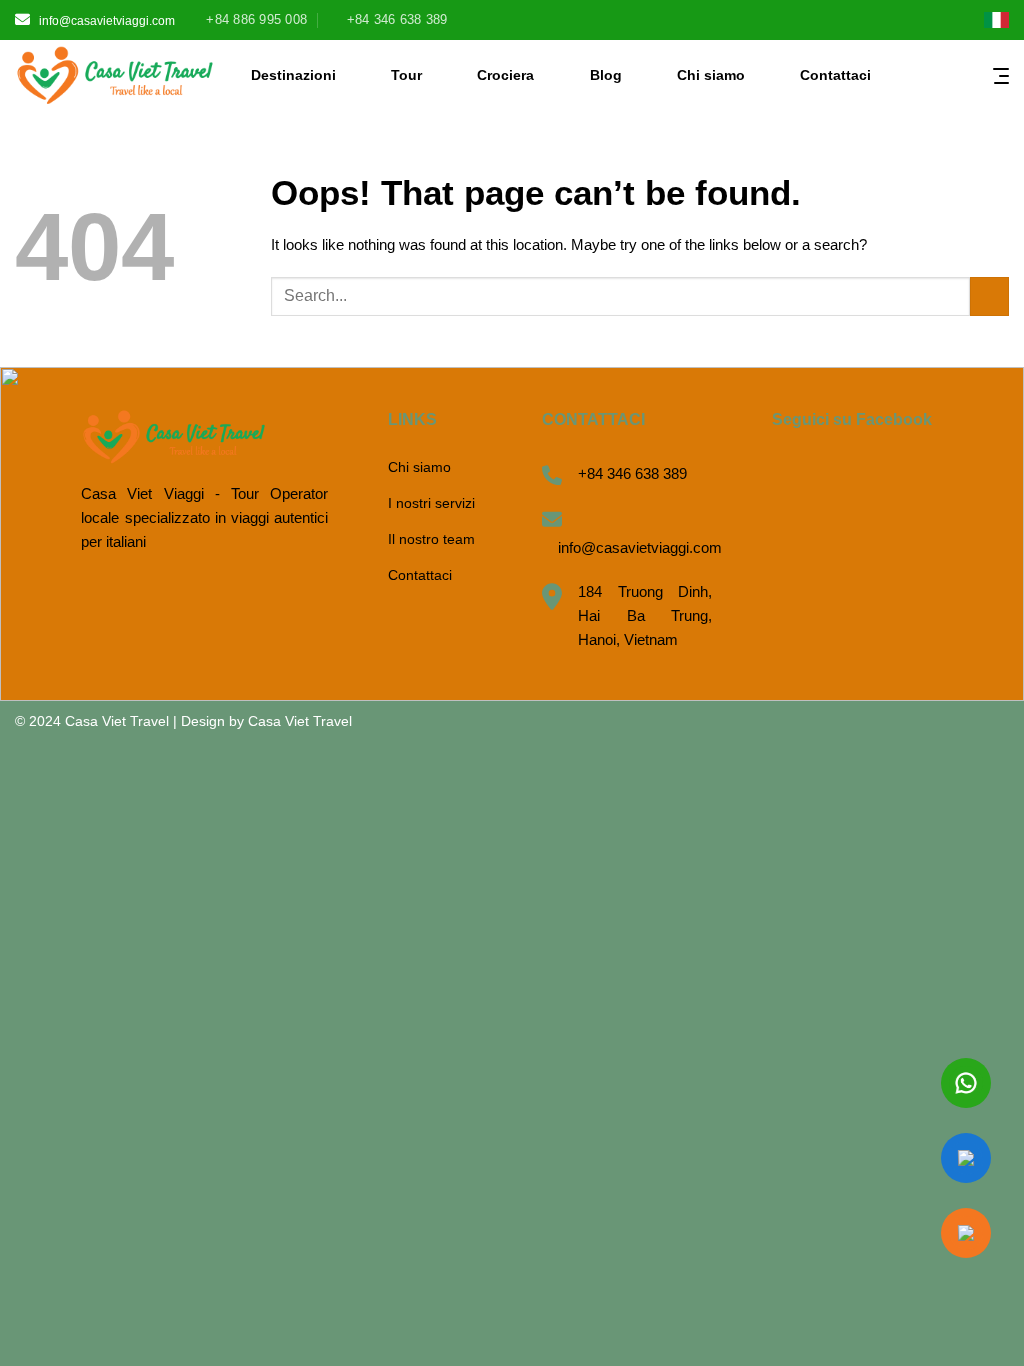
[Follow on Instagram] (862, 22)
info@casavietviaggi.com (107, 21)
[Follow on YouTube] (954, 22)
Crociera (505, 75)
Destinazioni (293, 75)
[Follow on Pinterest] (923, 22)
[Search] (905, 74)
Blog (606, 75)
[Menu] (1001, 75)
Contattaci (835, 75)
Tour (406, 75)
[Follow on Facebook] (832, 22)
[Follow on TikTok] (893, 22)
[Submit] (989, 296)
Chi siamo (711, 75)
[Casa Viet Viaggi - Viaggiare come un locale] (115, 75)
